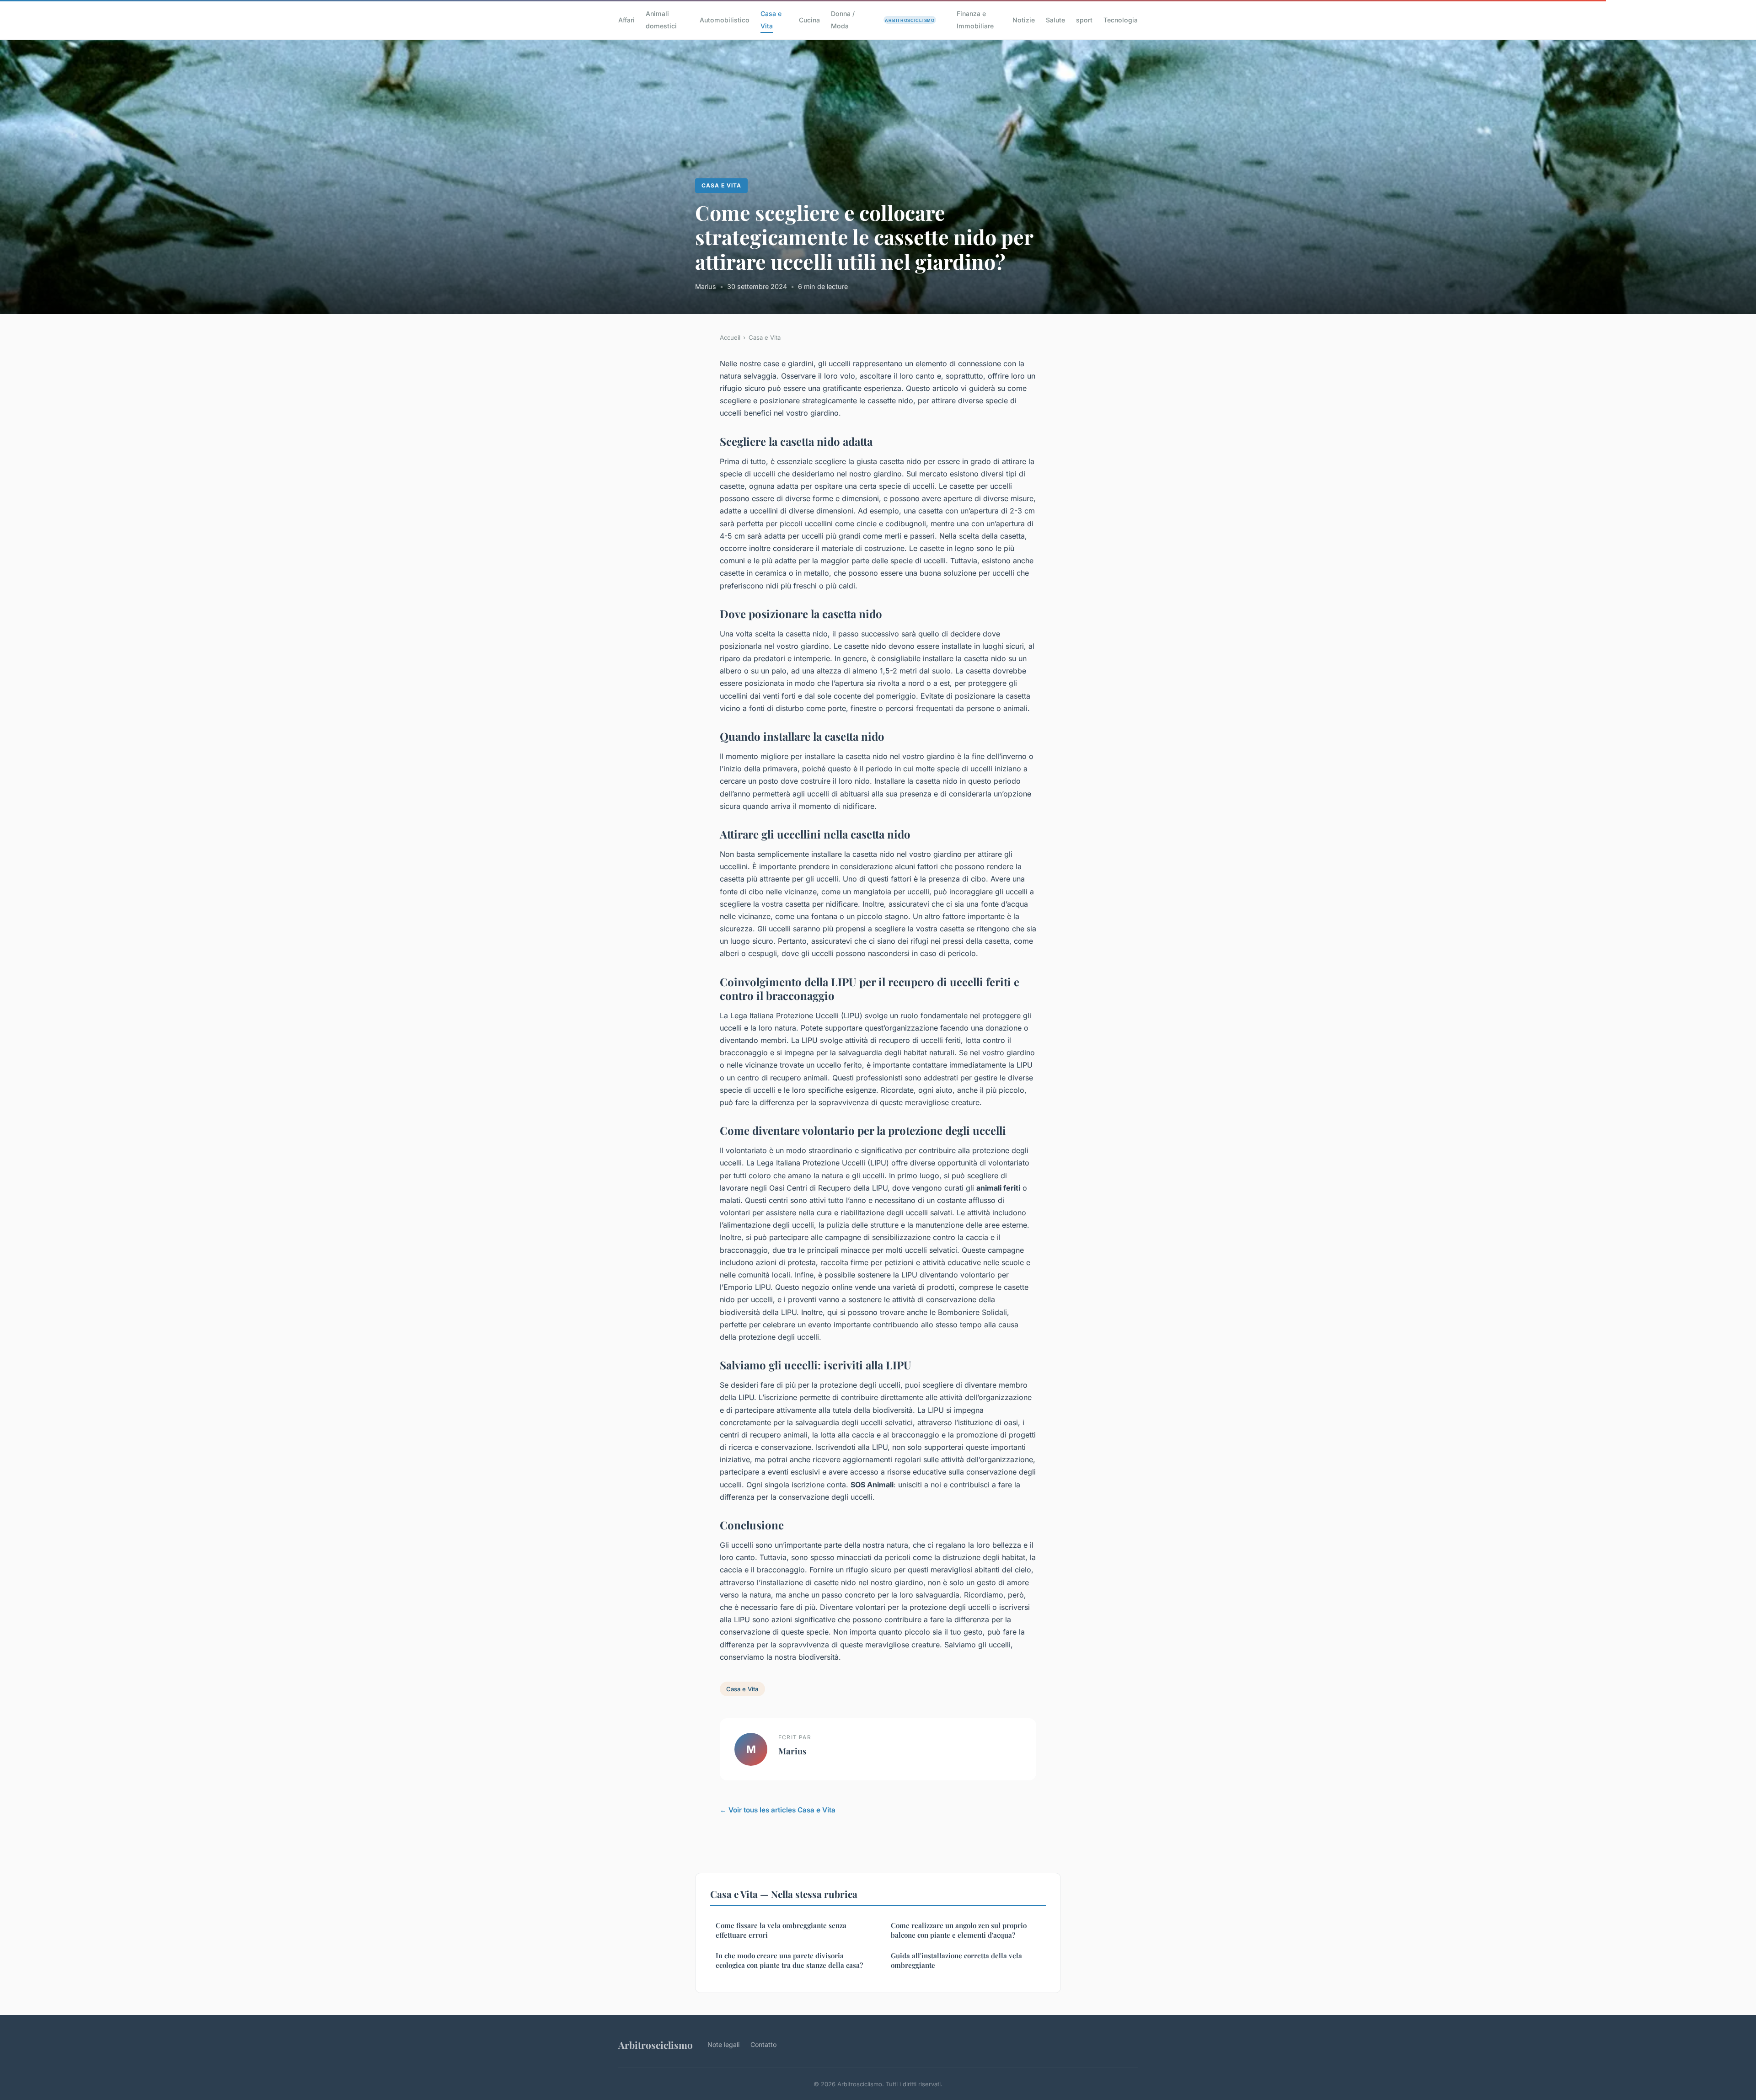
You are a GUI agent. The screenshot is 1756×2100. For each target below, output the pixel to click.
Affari (626, 20)
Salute (1055, 20)
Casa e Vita (771, 20)
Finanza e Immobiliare (975, 20)
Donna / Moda (843, 20)
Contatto (763, 2044)
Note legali (723, 2044)
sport (1084, 20)
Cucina (809, 20)
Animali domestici (661, 20)
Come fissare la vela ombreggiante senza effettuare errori (781, 1930)
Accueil (730, 337)
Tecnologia (1121, 20)
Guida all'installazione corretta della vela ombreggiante (956, 1960)
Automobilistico (725, 20)
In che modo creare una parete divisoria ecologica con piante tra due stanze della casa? (789, 1960)
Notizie (1024, 20)
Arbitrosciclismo (656, 2045)
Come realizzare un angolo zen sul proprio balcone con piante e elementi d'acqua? (959, 1930)
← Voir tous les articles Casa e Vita (778, 1810)
